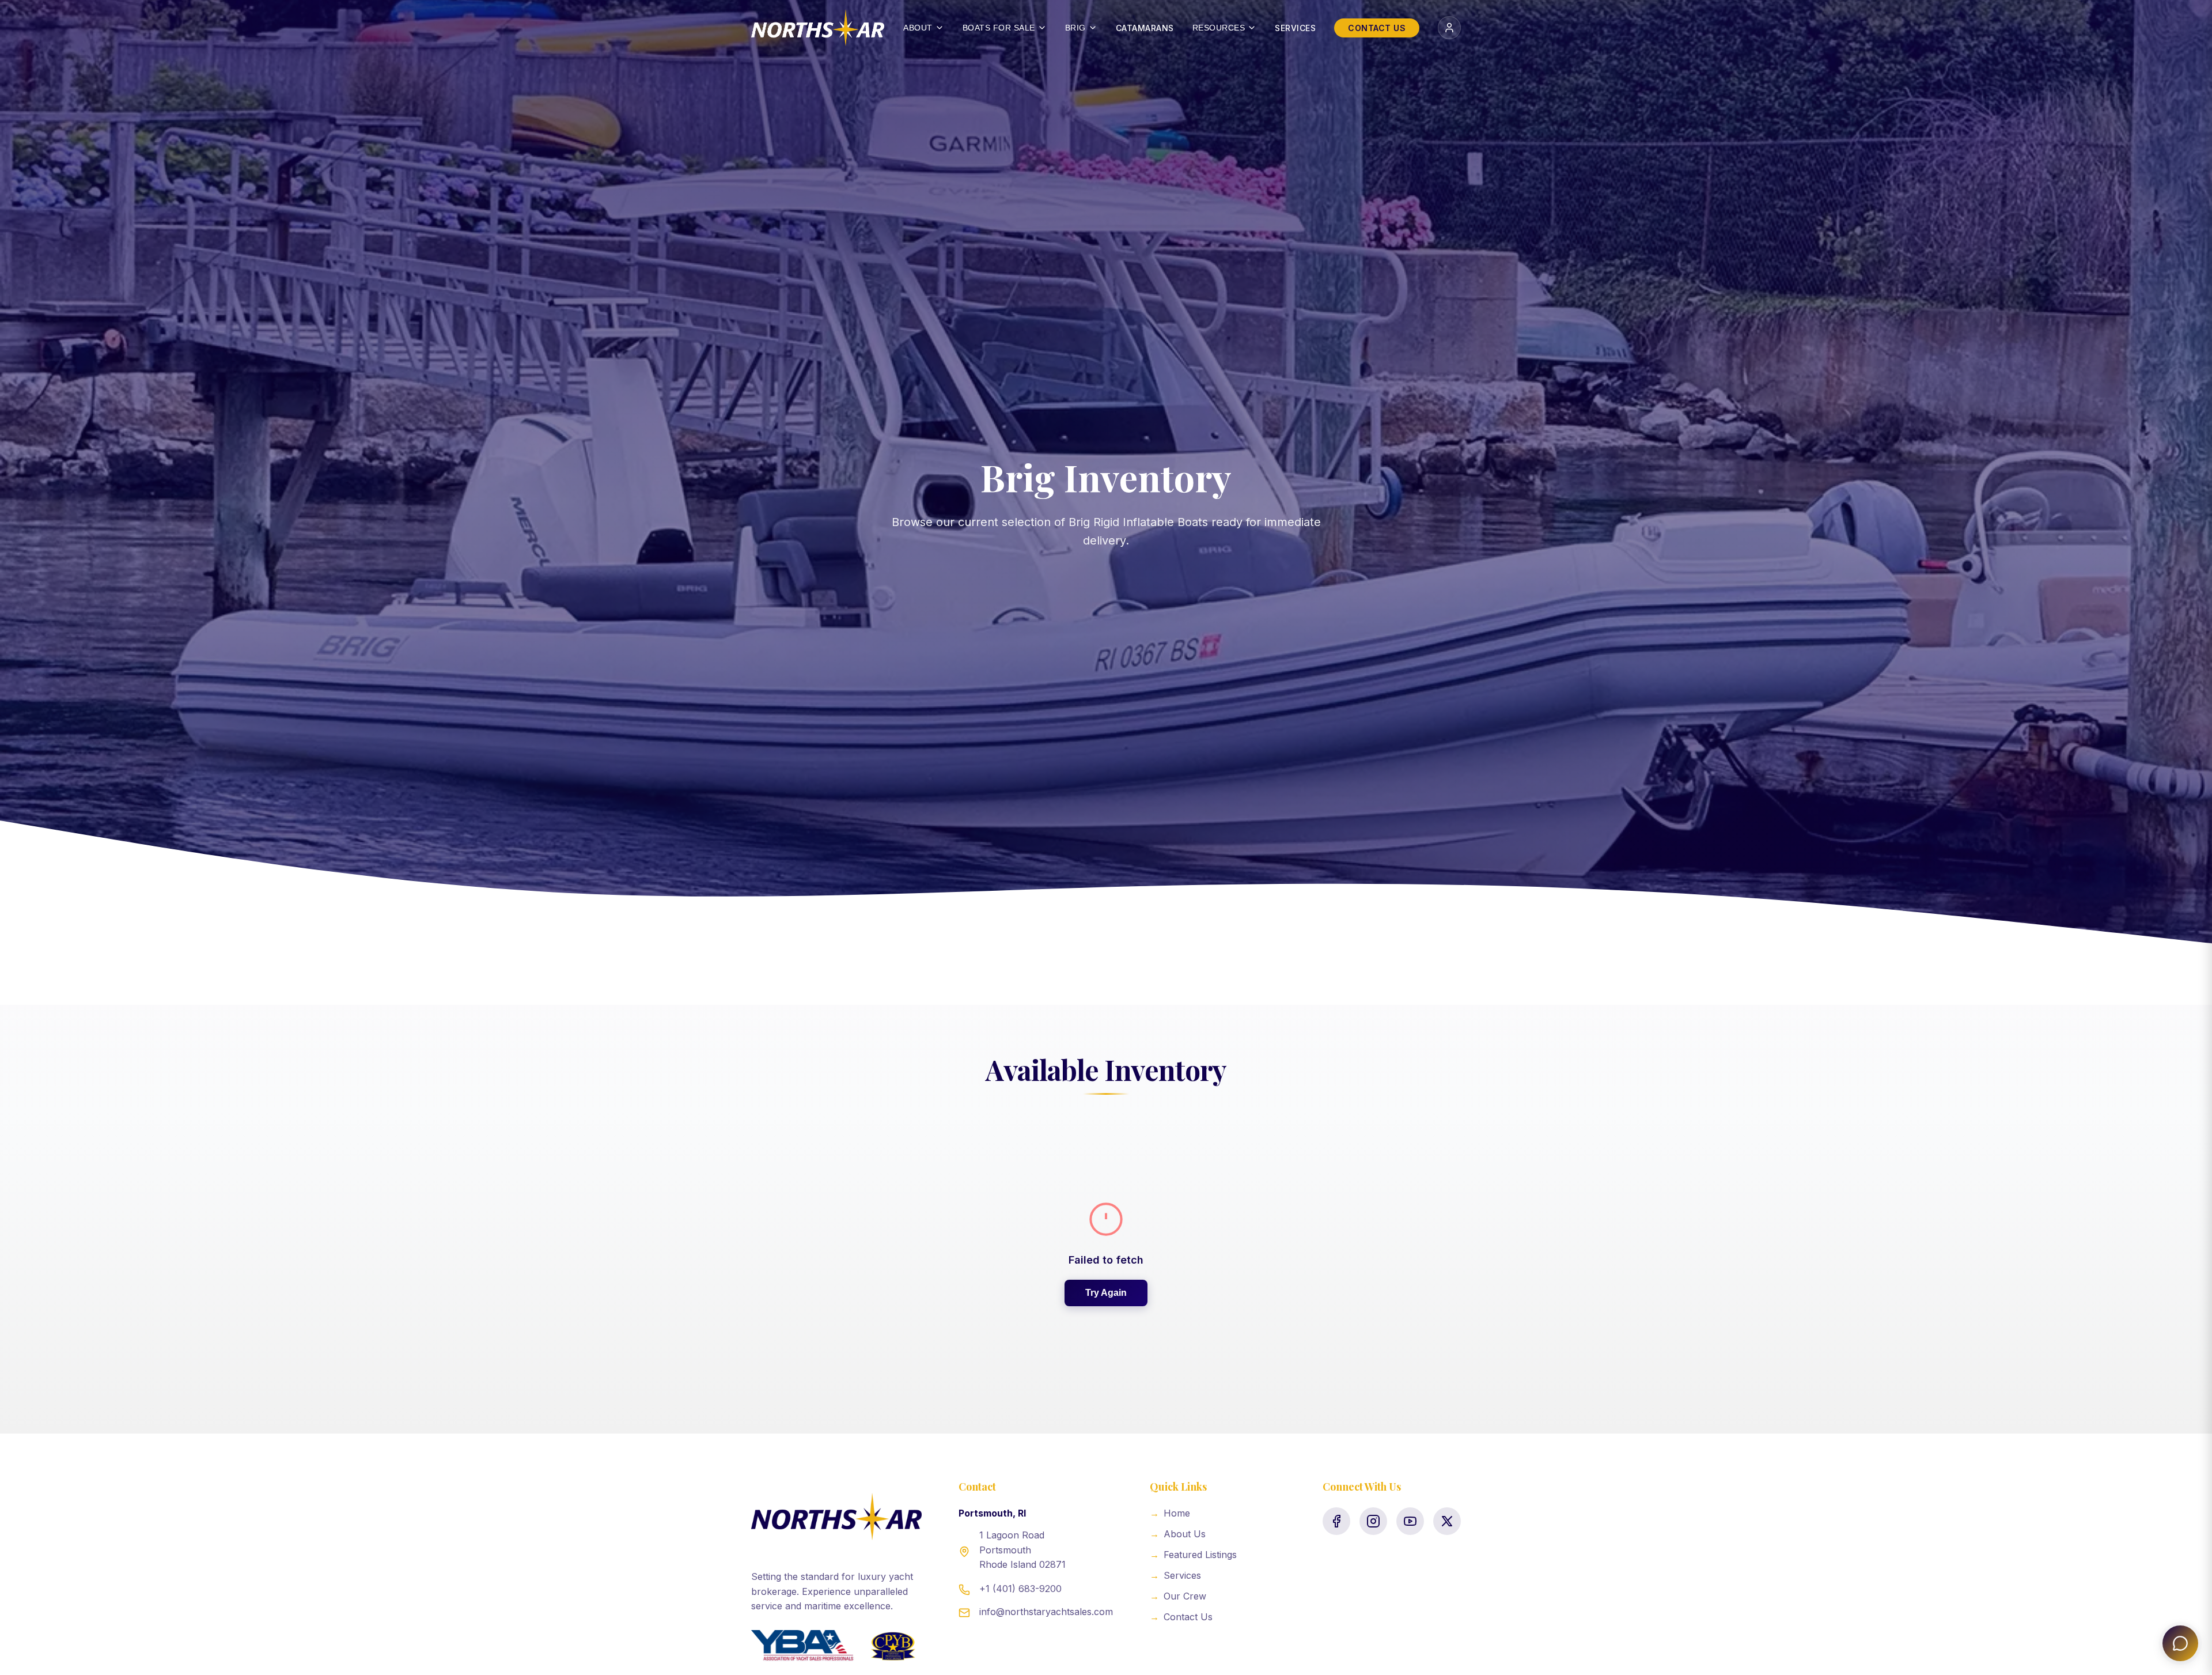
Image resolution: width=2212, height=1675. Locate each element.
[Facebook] (1336, 1521)
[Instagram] (1373, 1521)
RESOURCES (1219, 28)
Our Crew (1178, 1596)
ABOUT (918, 28)
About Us (1178, 1534)
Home (1170, 1513)
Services (1175, 1575)
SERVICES (1295, 28)
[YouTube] (1410, 1521)
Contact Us (1181, 1617)
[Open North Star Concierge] (2180, 1643)
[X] (1447, 1521)
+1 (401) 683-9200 (1020, 1589)
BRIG (1075, 28)
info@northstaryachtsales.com (1046, 1612)
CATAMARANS (1145, 28)
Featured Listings (1193, 1555)
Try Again (1106, 1293)
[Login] (1449, 28)
